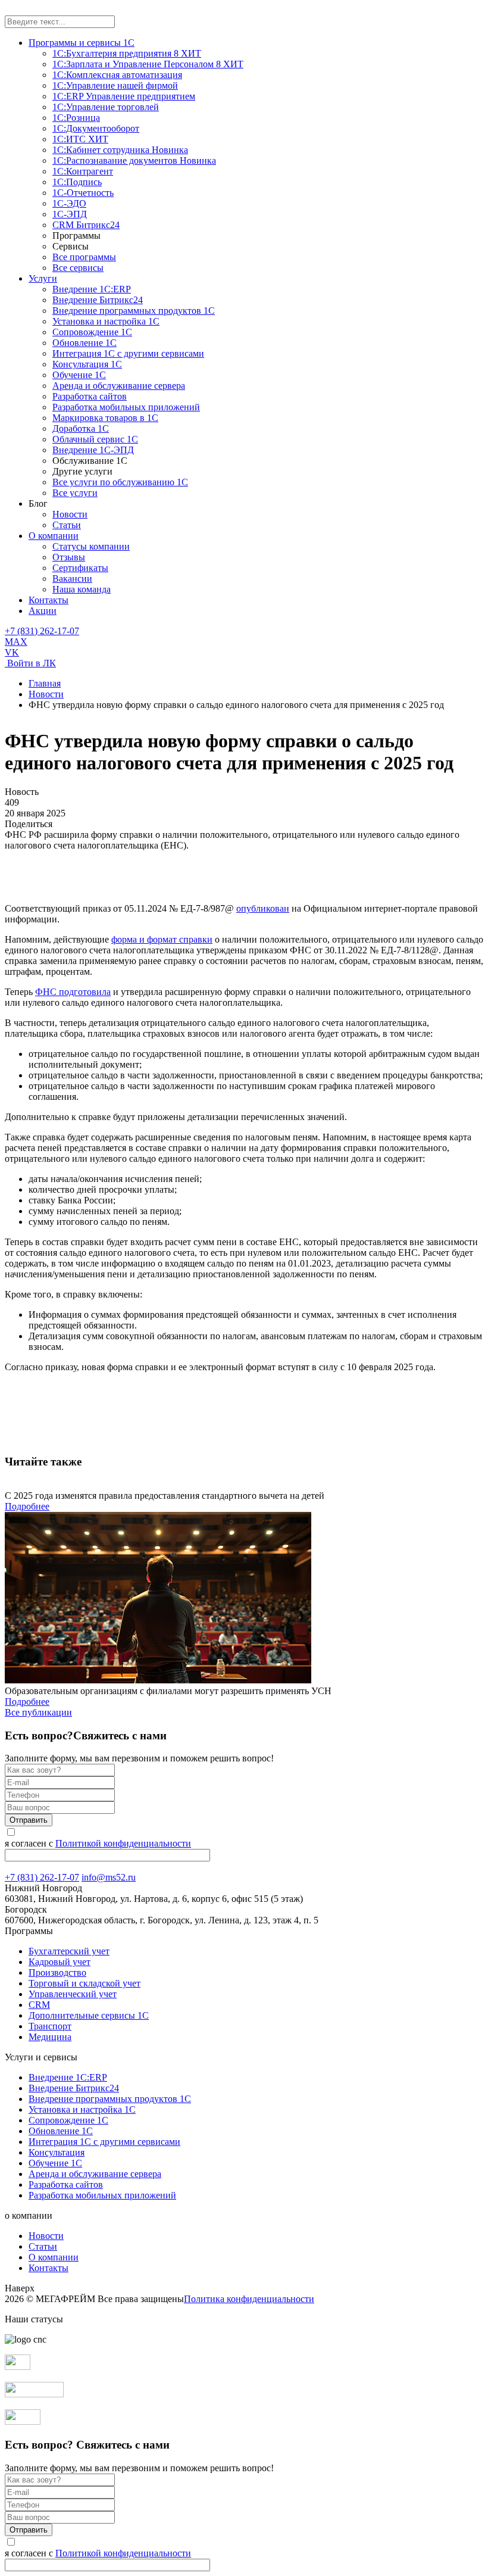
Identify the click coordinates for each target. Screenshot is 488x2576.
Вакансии (72, 578)
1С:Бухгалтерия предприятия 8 (127, 53)
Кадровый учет (60, 1962)
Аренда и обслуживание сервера (119, 386)
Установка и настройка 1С (106, 321)
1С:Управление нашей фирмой (115, 85)
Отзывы (69, 557)
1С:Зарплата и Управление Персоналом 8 (148, 64)
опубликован (263, 908)
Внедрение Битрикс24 (98, 300)
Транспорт (50, 2026)
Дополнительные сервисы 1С (89, 2015)
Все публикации (38, 1712)
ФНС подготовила (73, 992)
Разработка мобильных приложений (126, 407)
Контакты (49, 600)
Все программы (84, 257)
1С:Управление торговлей (106, 107)
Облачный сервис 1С (95, 439)
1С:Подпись (77, 182)
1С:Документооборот (96, 128)
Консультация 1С (87, 364)
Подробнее (27, 1506)
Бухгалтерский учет (69, 1951)
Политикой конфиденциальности (123, 1843)
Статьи (67, 525)
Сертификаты (80, 568)
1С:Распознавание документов (134, 160)
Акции (43, 611)
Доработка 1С (81, 428)
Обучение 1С (79, 375)
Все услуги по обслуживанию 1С (120, 482)
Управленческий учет (73, 1994)
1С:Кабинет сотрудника (120, 150)
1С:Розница (76, 118)
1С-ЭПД (70, 214)
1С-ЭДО (69, 203)
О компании (54, 536)
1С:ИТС (80, 139)
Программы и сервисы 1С (82, 43)
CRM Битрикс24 (86, 225)
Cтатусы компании (91, 546)
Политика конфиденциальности (249, 2299)
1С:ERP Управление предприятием (124, 96)
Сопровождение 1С (92, 332)
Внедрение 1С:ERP (92, 289)
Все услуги (75, 493)
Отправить (29, 1820)
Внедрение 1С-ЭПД (93, 450)
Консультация (57, 2152)
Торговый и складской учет (85, 1983)
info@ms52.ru (109, 1877)
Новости (70, 514)
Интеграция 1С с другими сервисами (128, 353)
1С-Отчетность (83, 193)
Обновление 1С (85, 343)
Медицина (50, 2037)
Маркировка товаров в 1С (105, 418)
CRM (39, 2005)
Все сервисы (78, 268)
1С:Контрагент (83, 171)
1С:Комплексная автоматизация (117, 75)
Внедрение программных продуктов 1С (134, 311)
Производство (57, 1972)
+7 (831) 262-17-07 (42, 631)
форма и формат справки (162, 939)
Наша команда (82, 589)
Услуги (43, 278)
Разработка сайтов (90, 396)
